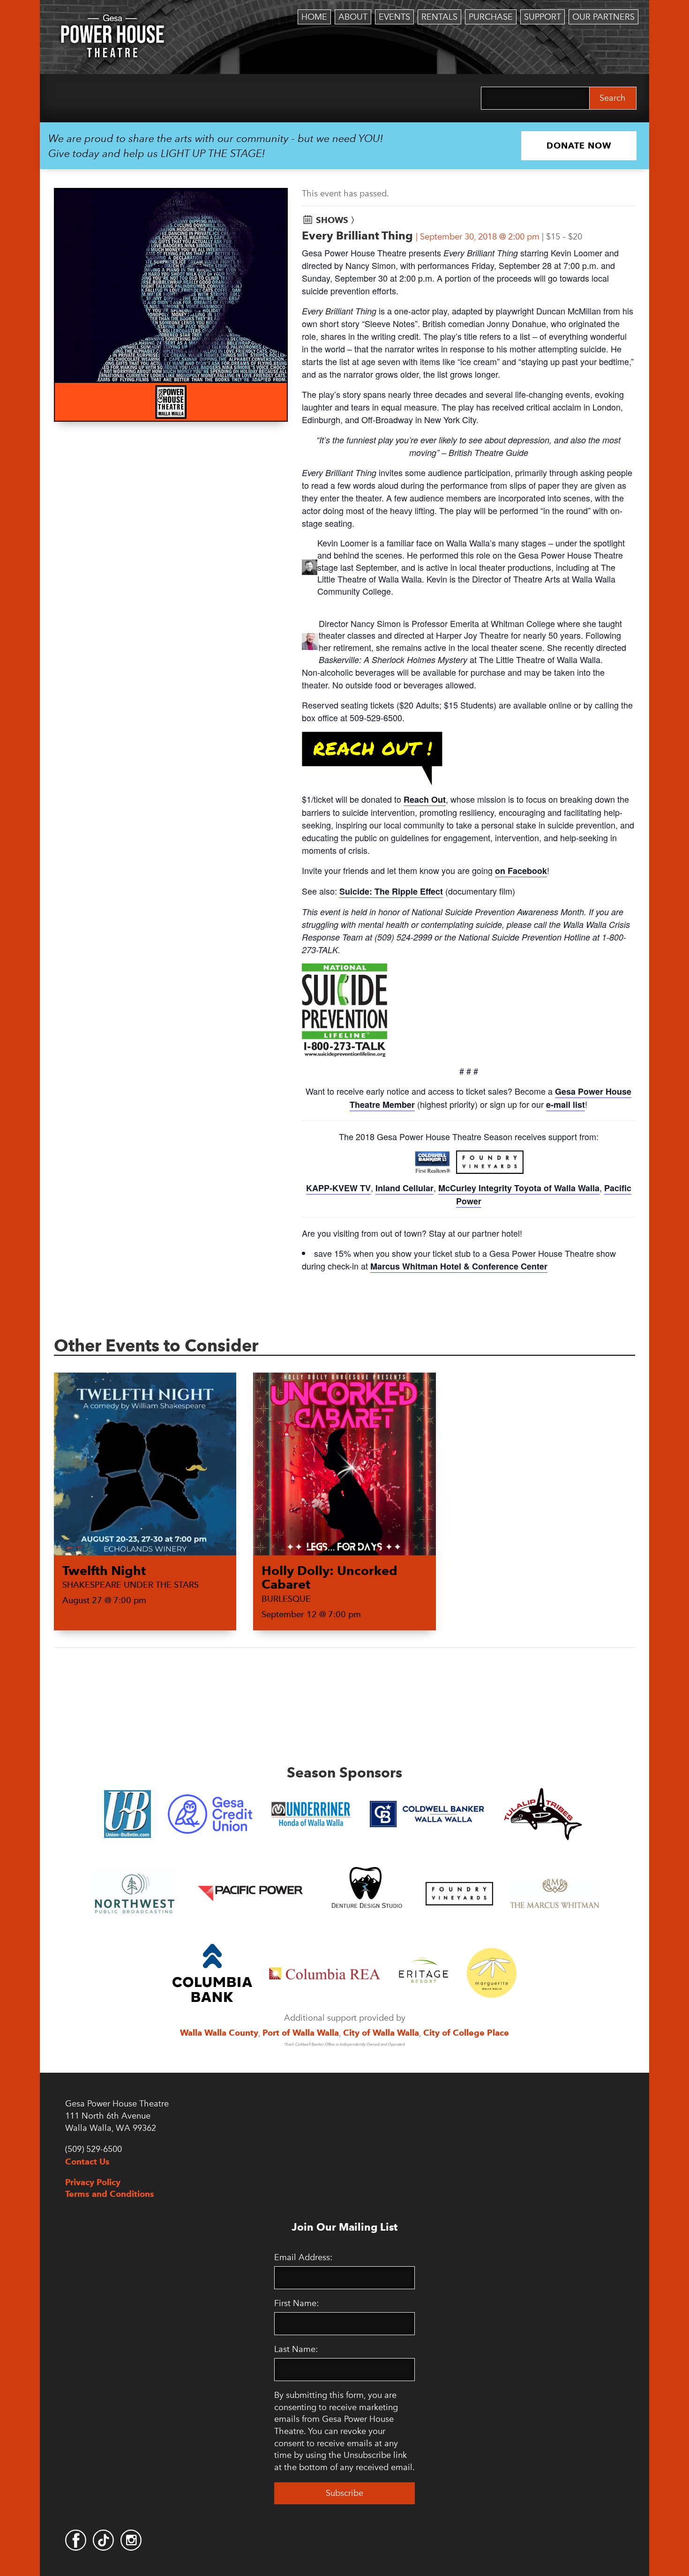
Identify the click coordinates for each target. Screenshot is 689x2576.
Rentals (439, 17)
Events (394, 17)
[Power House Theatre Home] (112, 21)
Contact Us (87, 2162)
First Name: (296, 2303)
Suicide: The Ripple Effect (391, 891)
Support (543, 17)
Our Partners (603, 17)
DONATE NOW (579, 146)
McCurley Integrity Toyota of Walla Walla (519, 1188)
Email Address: (303, 2257)
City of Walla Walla (381, 2033)
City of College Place (466, 2033)
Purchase (491, 17)
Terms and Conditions (110, 2194)
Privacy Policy (93, 2182)
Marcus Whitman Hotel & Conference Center (459, 1266)
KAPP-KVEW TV (338, 1188)
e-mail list (565, 1105)
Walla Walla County (219, 2033)
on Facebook (521, 871)
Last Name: (296, 2349)
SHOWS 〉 (337, 220)
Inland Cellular (404, 1188)
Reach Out (425, 799)
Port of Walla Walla (301, 2033)
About (353, 17)
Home (314, 17)
